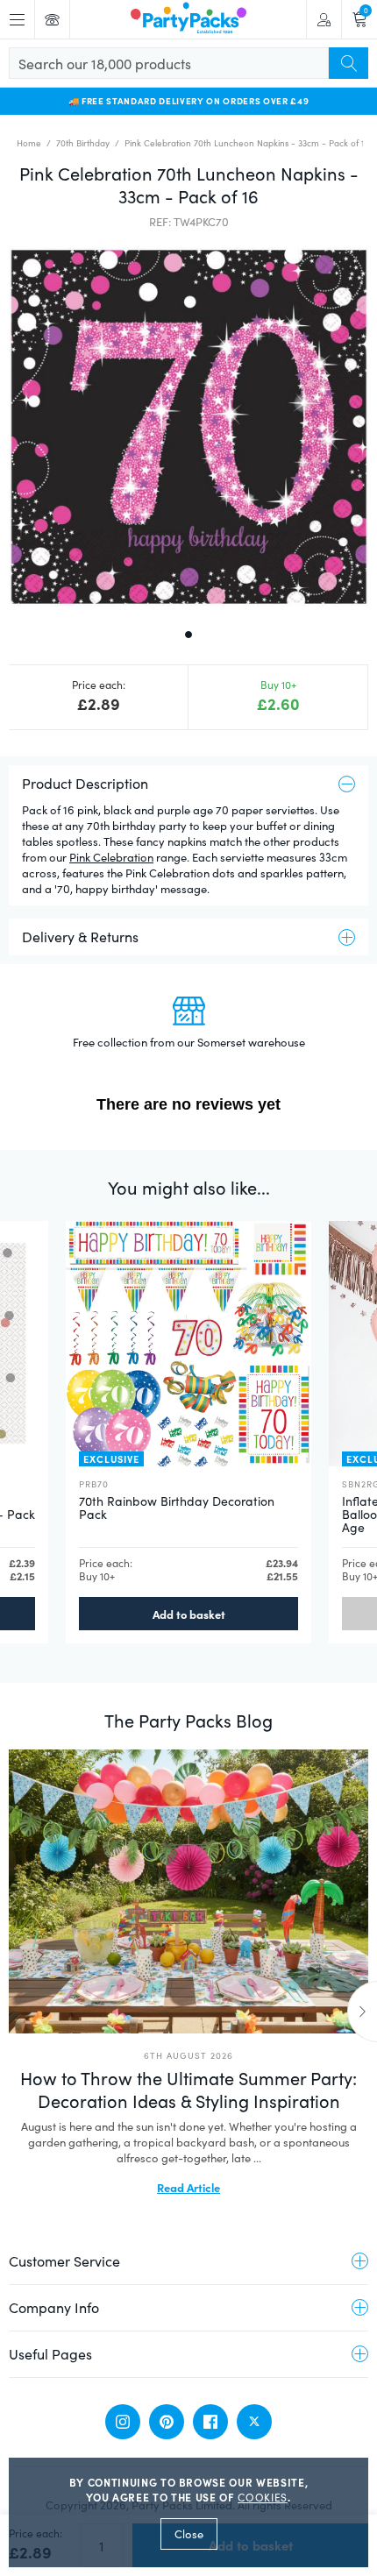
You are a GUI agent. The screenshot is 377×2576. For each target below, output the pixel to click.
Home (29, 143)
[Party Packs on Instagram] (123, 2422)
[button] (188, 427)
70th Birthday (83, 143)
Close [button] (189, 2534)
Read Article (188, 2187)
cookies (263, 2497)
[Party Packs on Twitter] (254, 2422)
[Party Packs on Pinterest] (167, 2422)
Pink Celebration (111, 857)
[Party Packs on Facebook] (210, 2422)
